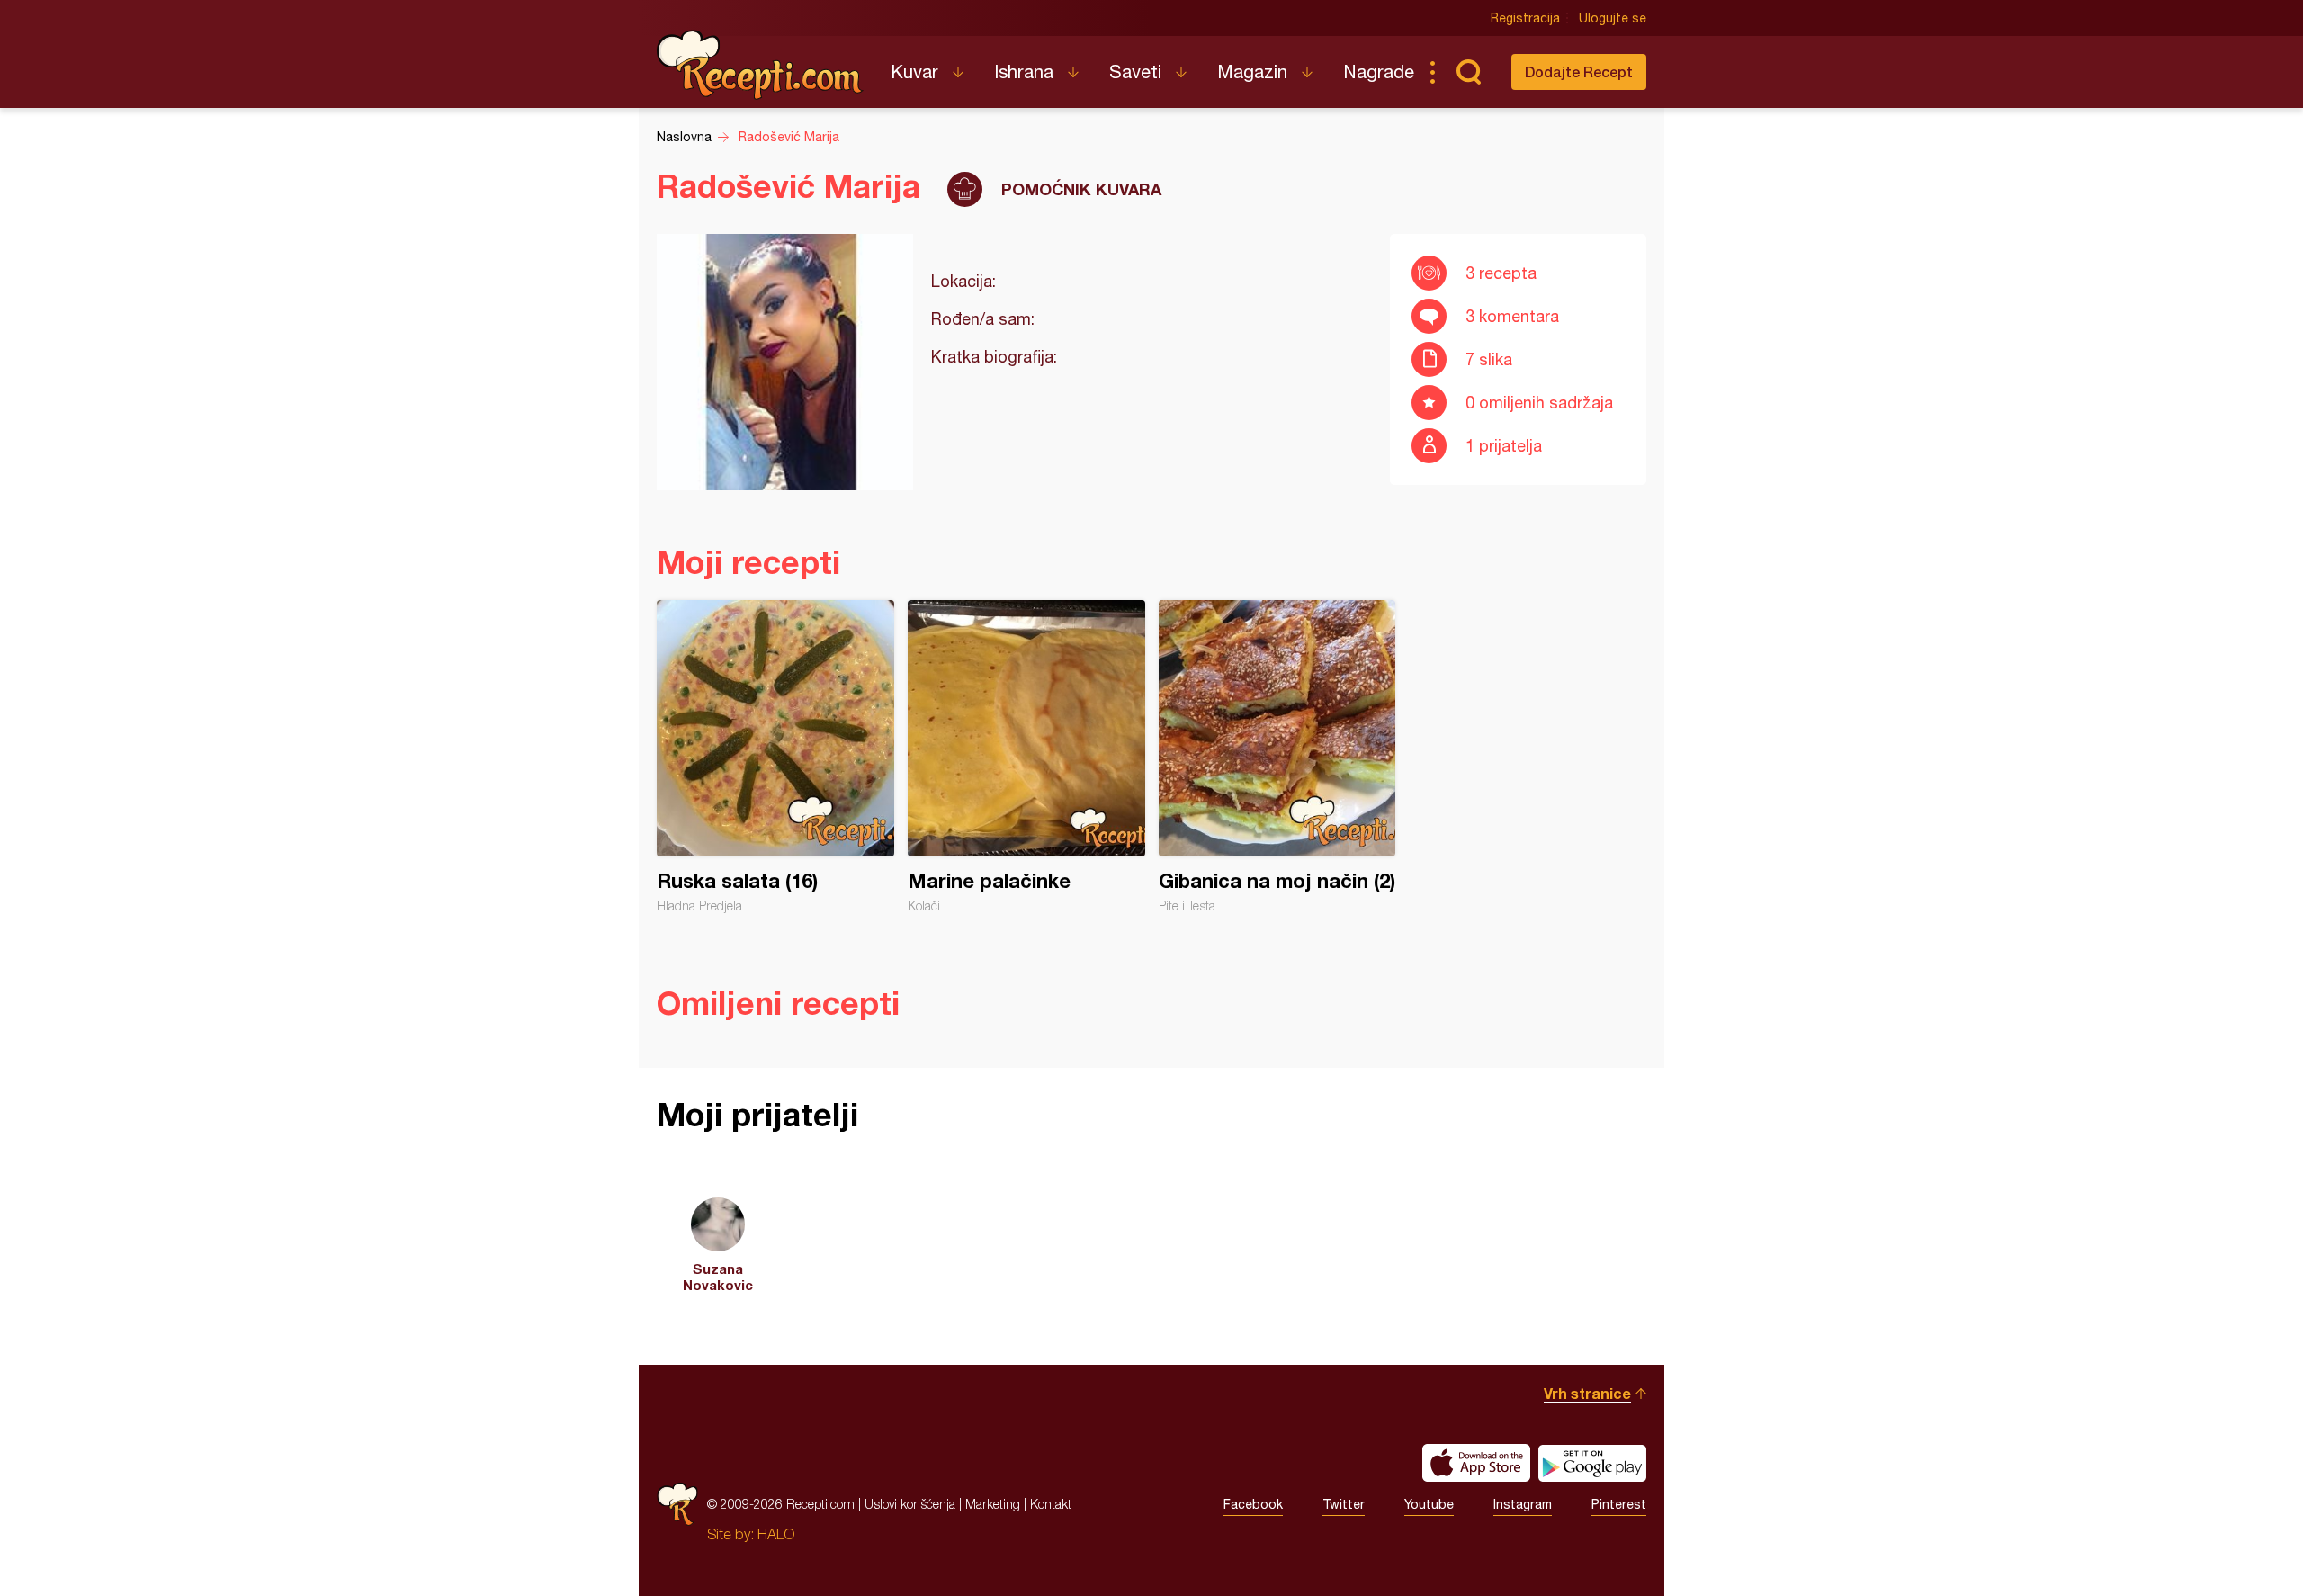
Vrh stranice (1587, 1393)
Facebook (1253, 1504)
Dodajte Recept (1579, 72)
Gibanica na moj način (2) (1277, 757)
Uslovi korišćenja (910, 1504)
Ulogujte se (1613, 18)
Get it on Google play (1592, 1463)
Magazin (1252, 72)
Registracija (1525, 18)
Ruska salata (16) (775, 757)
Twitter (1344, 1504)
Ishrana (1024, 72)
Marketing (993, 1504)
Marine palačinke (1026, 757)
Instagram (1523, 1504)
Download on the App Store (1476, 1463)
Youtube (1429, 1504)
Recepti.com (760, 65)
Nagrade (1379, 72)
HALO (776, 1534)
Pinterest (1619, 1504)
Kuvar (914, 72)
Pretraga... (1468, 72)
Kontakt (1051, 1504)
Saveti (1135, 72)
